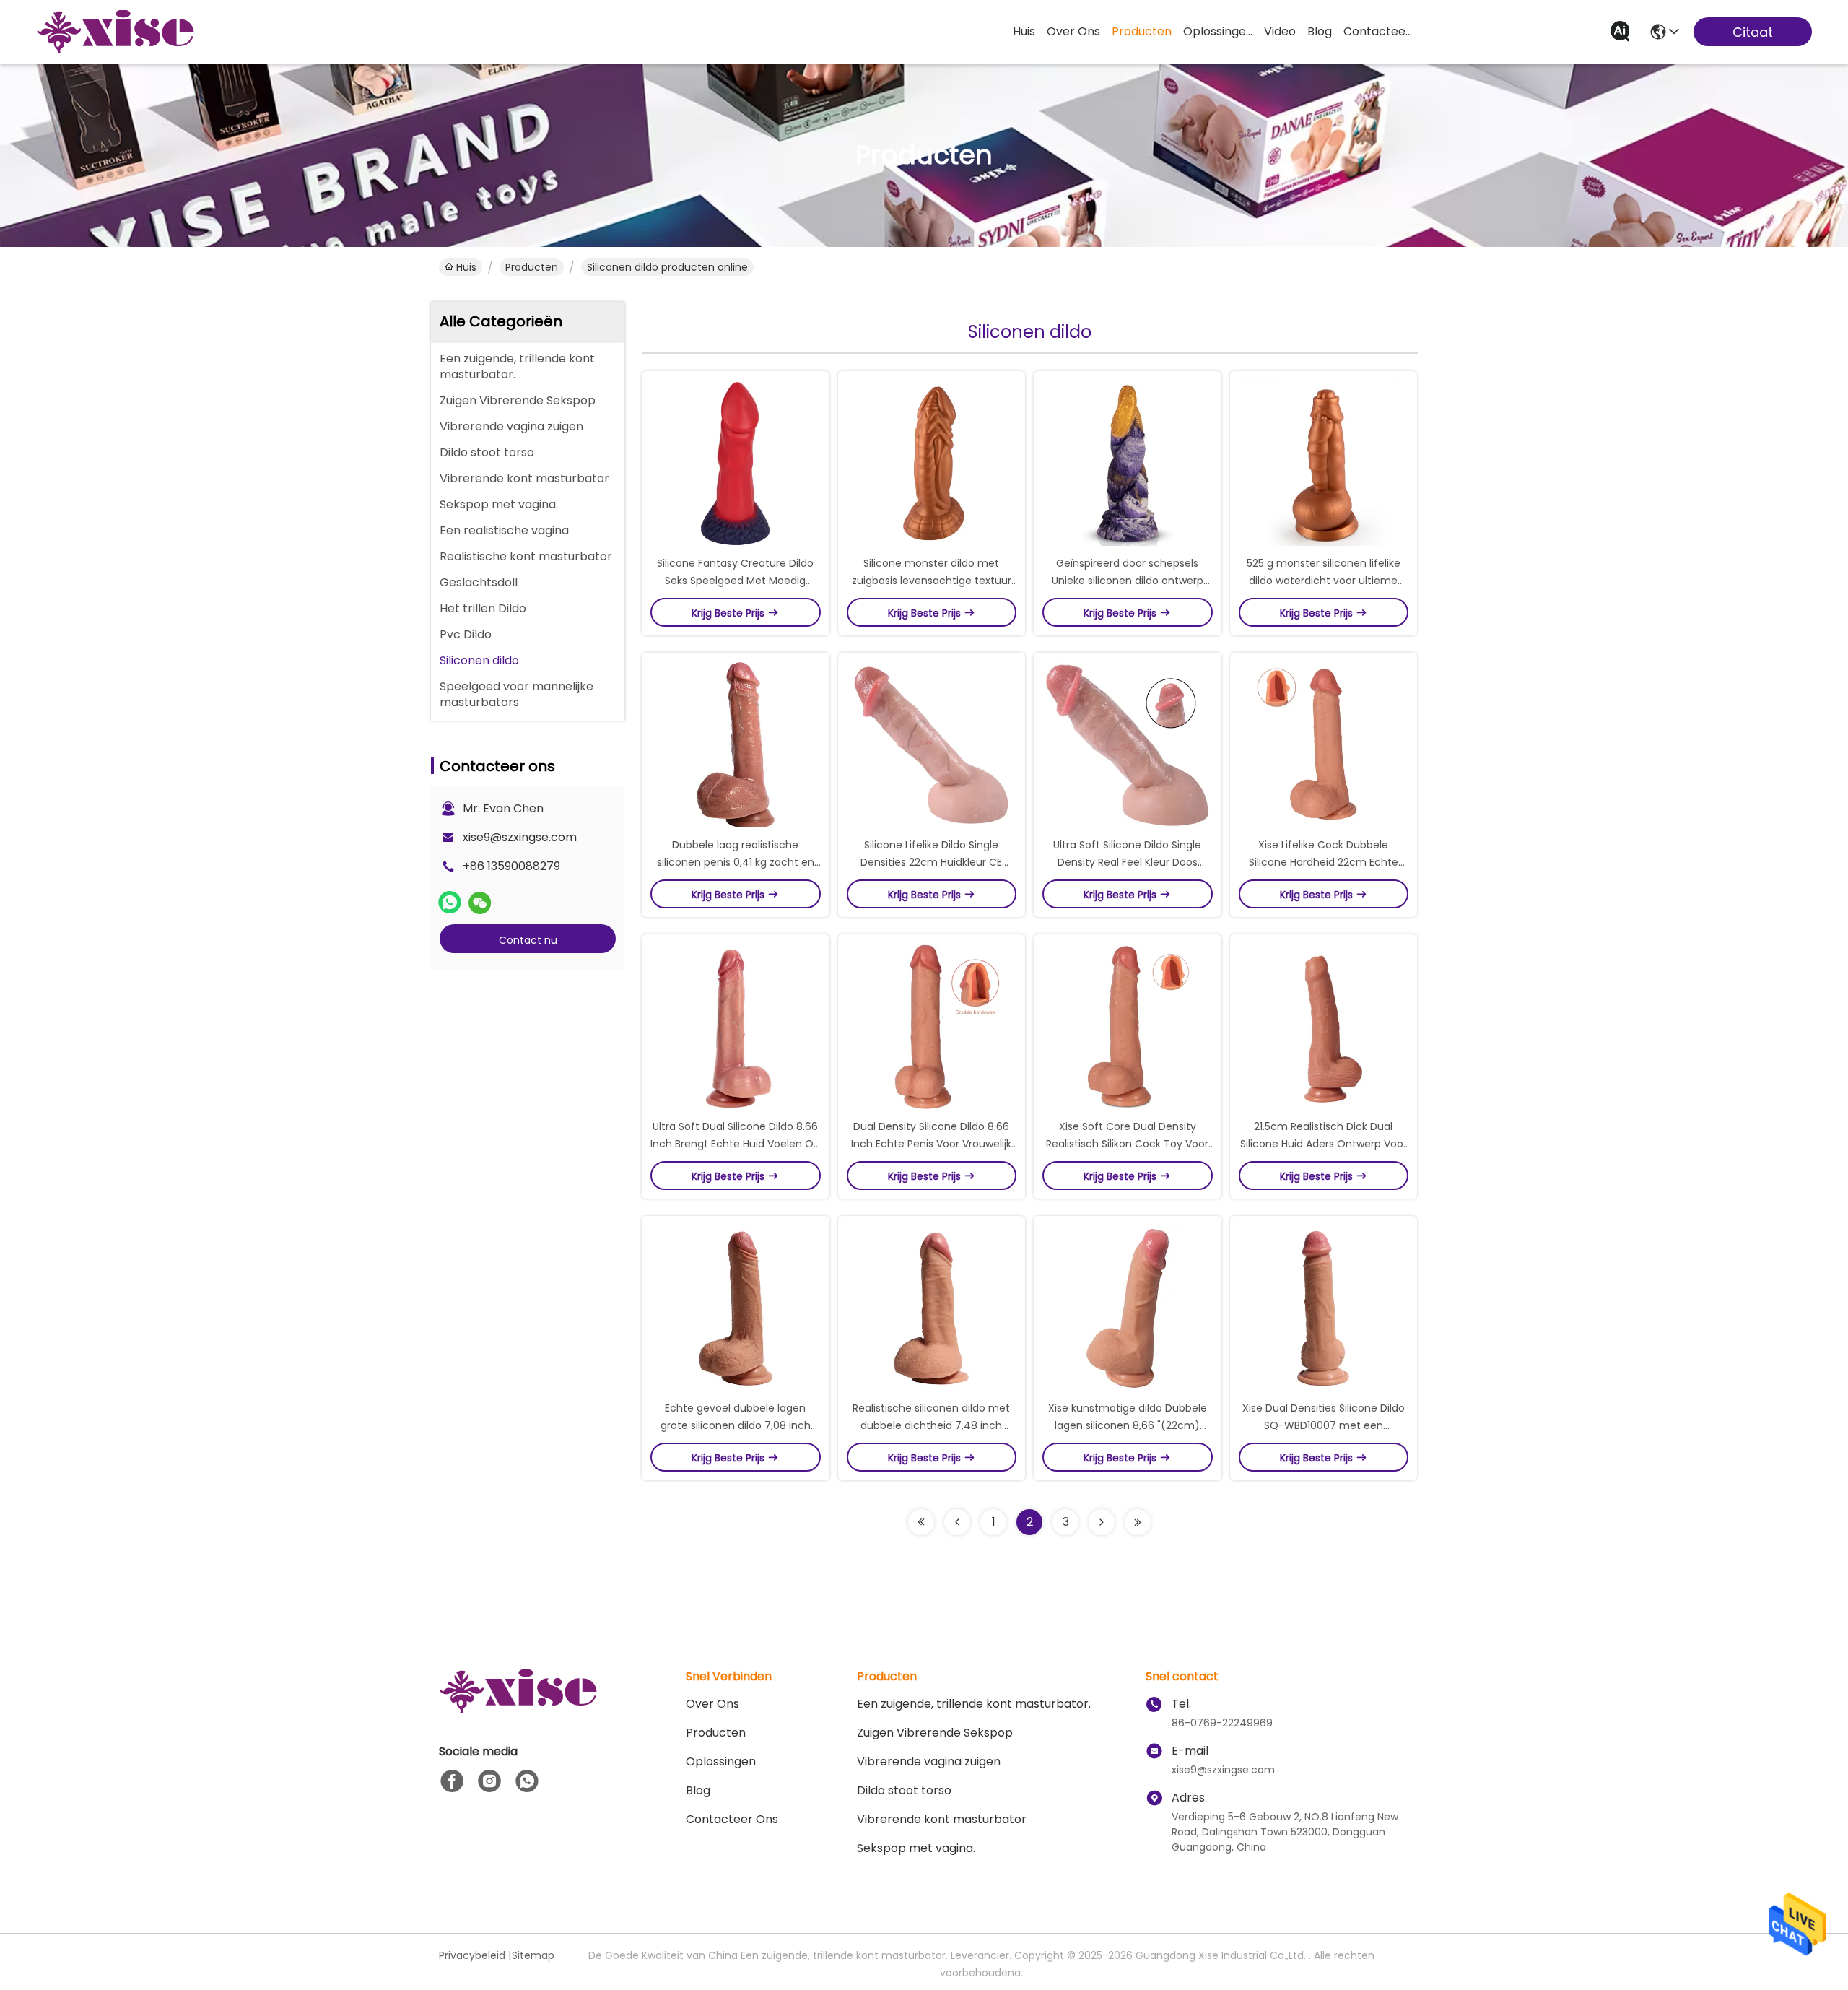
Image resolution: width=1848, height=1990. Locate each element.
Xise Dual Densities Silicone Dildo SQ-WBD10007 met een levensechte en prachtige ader (1324, 1425)
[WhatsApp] (450, 903)
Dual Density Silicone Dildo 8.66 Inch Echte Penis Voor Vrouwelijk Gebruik (931, 1144)
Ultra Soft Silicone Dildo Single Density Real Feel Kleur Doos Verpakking (1127, 862)
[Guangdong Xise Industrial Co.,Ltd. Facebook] (452, 1781)
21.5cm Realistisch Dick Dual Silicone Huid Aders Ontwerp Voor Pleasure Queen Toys (1324, 1144)
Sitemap (533, 1955)
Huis (1024, 31)
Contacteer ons (732, 1819)
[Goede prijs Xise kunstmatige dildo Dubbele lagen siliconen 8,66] (1128, 1308)
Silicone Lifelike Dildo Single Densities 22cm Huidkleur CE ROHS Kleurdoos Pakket (931, 862)
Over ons (712, 1704)
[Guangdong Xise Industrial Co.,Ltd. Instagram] (489, 1781)
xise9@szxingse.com (520, 837)
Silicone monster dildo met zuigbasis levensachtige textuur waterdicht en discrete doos (932, 581)
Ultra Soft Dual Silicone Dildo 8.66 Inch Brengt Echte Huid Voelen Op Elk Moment (735, 1144)
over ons (1073, 31)
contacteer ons (1378, 31)
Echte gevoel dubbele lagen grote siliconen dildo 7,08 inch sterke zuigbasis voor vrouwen (735, 1425)
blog (1320, 31)
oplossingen (1218, 31)
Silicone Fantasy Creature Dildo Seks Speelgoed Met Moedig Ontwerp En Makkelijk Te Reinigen (736, 581)
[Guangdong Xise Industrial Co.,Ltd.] (115, 32)
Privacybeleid (472, 1955)
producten (1142, 31)
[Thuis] (518, 1709)
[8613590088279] (527, 1781)
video (1280, 31)
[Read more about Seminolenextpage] (921, 1522)
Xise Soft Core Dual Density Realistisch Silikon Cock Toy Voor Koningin (1127, 1144)
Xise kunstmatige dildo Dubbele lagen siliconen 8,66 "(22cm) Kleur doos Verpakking (1128, 1425)
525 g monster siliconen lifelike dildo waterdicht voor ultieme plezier (1324, 581)
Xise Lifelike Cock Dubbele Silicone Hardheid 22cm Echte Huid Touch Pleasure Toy (1324, 862)
